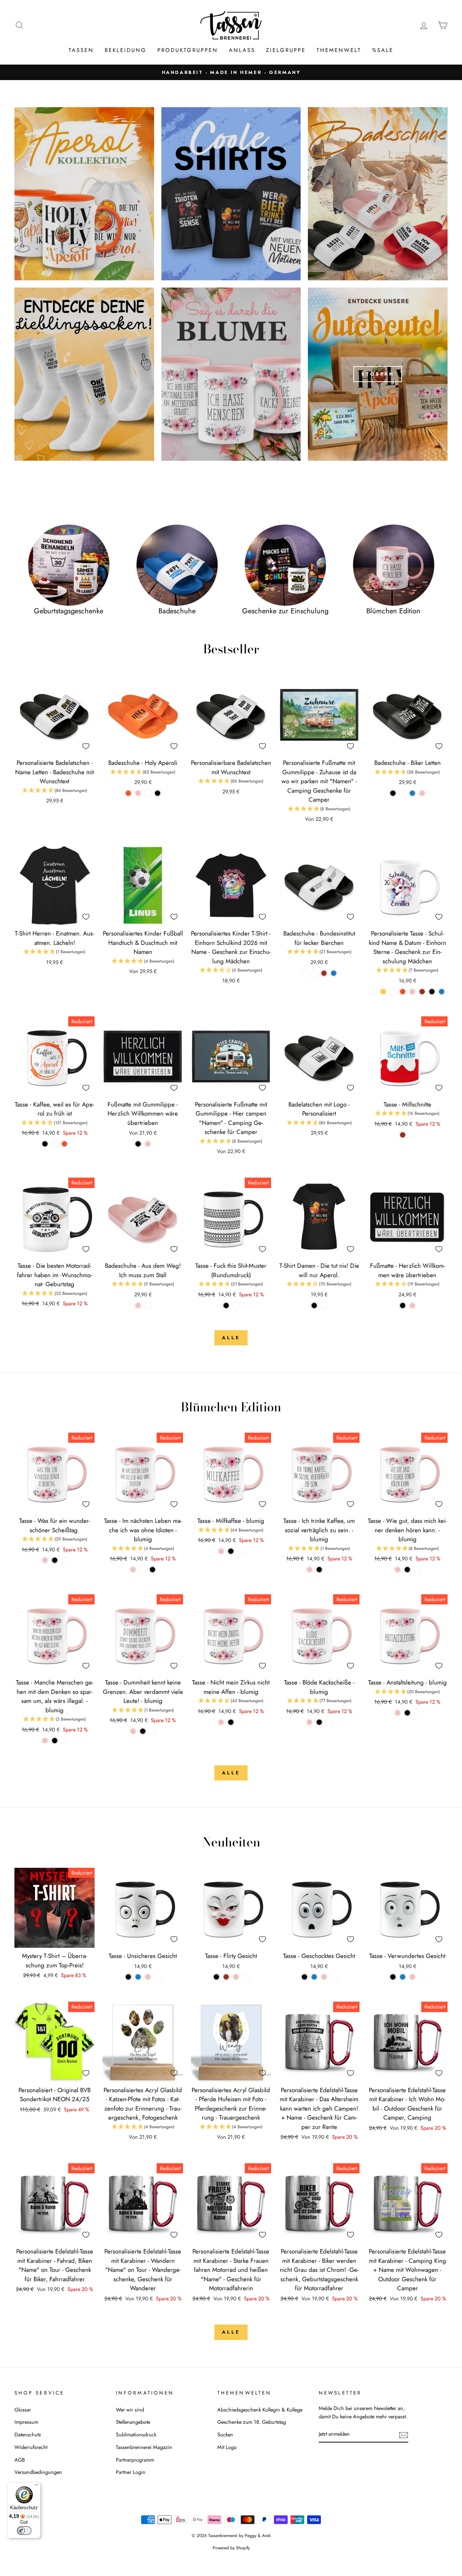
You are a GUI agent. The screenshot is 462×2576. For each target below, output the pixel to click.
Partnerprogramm (135, 2460)
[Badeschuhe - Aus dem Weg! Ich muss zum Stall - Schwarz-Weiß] (148, 1305)
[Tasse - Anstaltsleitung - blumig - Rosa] (398, 1713)
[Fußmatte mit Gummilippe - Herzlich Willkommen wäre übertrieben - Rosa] (148, 1144)
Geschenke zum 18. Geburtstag (252, 2422)
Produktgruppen (188, 50)
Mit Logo (227, 2447)
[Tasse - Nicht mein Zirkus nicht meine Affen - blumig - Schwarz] (231, 1722)
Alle (231, 1338)
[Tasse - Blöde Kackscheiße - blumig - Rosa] (310, 1722)
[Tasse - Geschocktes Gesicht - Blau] (314, 1977)
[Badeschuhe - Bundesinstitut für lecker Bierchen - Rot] (324, 973)
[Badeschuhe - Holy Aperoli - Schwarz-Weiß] (148, 793)
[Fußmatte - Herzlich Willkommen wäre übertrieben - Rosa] (412, 1305)
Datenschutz (28, 2435)
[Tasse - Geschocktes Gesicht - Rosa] (324, 1977)
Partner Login (131, 2472)
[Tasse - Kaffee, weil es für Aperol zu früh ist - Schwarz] (45, 1144)
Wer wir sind (130, 2410)
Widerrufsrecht (31, 2447)
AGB (20, 2460)
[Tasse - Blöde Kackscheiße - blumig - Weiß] (329, 1722)
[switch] (24, 2531)
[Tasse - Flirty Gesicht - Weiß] (246, 1977)
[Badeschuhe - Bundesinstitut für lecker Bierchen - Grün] (314, 973)
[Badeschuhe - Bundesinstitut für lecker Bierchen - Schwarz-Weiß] (304, 973)
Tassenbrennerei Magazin (144, 2447)
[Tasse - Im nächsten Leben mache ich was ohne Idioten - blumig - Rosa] (133, 1570)
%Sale (383, 50)
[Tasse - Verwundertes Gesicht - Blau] (403, 1977)
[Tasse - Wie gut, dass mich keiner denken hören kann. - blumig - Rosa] (398, 1570)
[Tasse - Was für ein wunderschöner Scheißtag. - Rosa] (45, 1560)
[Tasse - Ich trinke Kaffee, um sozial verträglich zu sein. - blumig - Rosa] (310, 1570)
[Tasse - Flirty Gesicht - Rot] (226, 1977)
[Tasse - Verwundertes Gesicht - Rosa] (412, 1977)
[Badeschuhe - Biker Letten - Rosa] (422, 793)
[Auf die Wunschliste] (86, 746)
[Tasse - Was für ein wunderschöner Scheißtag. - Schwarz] (55, 1560)
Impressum (26, 2422)
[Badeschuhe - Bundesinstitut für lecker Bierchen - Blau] (334, 973)
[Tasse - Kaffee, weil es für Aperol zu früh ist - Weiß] (55, 1144)
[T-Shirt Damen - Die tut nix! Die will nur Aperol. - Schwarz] (314, 1305)
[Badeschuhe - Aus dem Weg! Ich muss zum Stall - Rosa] (138, 1305)
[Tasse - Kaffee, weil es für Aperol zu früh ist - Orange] (64, 1144)
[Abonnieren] (404, 2434)
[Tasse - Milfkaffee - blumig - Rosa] (221, 1551)
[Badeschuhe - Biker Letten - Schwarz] (393, 793)
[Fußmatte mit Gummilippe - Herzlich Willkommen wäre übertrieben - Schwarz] (138, 1144)
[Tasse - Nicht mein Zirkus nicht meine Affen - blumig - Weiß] (241, 1722)
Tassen (81, 50)
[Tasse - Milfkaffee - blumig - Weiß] (241, 1551)
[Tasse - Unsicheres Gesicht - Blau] (138, 1977)
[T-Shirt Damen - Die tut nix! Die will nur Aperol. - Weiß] (324, 1305)
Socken (225, 2435)
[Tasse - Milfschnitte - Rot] (403, 1135)
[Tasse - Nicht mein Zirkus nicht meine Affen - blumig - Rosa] (221, 1722)
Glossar (23, 2410)
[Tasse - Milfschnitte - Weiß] (412, 1135)
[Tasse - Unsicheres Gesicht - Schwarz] (128, 1977)
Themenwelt (339, 50)
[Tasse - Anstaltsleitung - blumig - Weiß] (417, 1713)
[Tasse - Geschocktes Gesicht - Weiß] (334, 1977)
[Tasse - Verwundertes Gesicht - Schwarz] (393, 1977)
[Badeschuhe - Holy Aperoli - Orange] (128, 793)
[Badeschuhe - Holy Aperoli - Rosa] (138, 793)
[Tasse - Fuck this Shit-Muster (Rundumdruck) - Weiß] (236, 1305)
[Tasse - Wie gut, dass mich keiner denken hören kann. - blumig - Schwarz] (407, 1570)
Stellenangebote (133, 2422)
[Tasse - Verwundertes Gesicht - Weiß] (422, 1977)
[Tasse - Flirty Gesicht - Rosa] (236, 1977)
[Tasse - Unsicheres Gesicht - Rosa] (148, 1977)
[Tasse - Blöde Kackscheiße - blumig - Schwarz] (319, 1722)
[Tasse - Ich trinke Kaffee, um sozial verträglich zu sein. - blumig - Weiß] (329, 1570)
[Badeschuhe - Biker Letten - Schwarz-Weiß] (403, 793)
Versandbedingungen (38, 2472)
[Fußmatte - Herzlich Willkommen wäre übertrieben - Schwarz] (403, 1305)
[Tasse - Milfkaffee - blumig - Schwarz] (231, 1551)
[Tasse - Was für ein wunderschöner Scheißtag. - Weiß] (64, 1560)
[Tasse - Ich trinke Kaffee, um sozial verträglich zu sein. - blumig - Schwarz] (319, 1570)
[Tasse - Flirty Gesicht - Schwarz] (216, 1977)
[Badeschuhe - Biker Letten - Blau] (412, 793)
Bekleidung (126, 50)
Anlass (242, 50)
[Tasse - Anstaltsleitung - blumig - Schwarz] (407, 1713)
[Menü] (36, 2487)
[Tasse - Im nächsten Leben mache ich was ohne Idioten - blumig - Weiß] (143, 1570)
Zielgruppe (286, 50)
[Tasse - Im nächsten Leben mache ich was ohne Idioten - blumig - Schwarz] (152, 1570)
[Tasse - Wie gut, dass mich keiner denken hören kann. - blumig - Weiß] (417, 1570)
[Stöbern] (378, 374)
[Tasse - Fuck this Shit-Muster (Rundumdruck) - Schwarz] (226, 1305)
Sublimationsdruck (136, 2435)
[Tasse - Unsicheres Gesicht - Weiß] (158, 1977)
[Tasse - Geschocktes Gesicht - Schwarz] (304, 1977)
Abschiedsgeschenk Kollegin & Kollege (260, 2410)
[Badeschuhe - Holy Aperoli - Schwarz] (158, 793)
